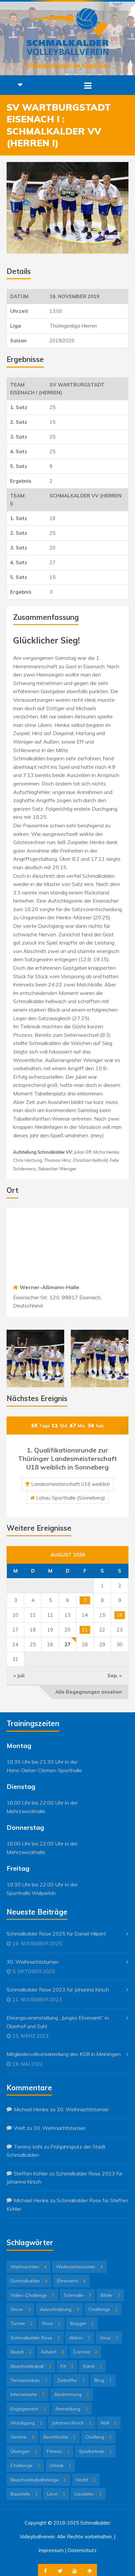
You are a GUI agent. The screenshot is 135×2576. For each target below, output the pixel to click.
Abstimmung (72, 2394)
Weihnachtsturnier (79, 2267)
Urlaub (60, 2465)
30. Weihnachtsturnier (33, 1962)
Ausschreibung (59, 2309)
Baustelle (24, 2494)
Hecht (86, 2480)
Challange (25, 2465)
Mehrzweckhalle (26, 1811)
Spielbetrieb (95, 2451)
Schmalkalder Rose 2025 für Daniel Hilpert (56, 1934)
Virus (109, 2338)
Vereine (22, 2437)
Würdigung (26, 2423)
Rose (51, 2323)
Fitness (58, 2451)
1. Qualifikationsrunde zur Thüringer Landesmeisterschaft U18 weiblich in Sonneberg (67, 1459)
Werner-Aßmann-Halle (49, 1287)
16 (120, 1615)
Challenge (103, 2309)
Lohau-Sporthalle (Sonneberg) (71, 1498)
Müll (109, 2423)
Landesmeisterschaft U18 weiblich (70, 1484)
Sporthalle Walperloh (31, 1893)
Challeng (98, 2437)
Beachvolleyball (31, 2366)
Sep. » (115, 1675)
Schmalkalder (29, 2281)
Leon (56, 2494)
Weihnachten (29, 2267)
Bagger (82, 2323)
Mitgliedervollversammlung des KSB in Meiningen (64, 2054)
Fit (67, 2366)
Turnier (22, 2323)
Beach (21, 2352)
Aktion (80, 2338)
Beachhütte (60, 2437)
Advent (52, 2352)
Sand (92, 2366)
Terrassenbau (29, 2380)
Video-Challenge (32, 2295)
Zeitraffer (71, 2380)
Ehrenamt (71, 2281)
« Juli (19, 1675)
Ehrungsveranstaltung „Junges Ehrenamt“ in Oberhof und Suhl (58, 2022)
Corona (85, 2352)
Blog (103, 2380)
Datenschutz (82, 2550)
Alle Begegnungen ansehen (89, 1692)
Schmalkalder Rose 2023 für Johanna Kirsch (58, 1990)
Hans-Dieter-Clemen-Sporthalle (44, 1770)
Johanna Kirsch (72, 2423)
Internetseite (28, 2394)
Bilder (110, 2295)
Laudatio (88, 2494)
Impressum (51, 2550)
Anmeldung (72, 2409)
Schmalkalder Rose (35, 2338)
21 (85, 1630)
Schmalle (77, 2295)
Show (20, 2309)
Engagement (28, 2409)
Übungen (24, 2451)
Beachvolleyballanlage (38, 2480)
